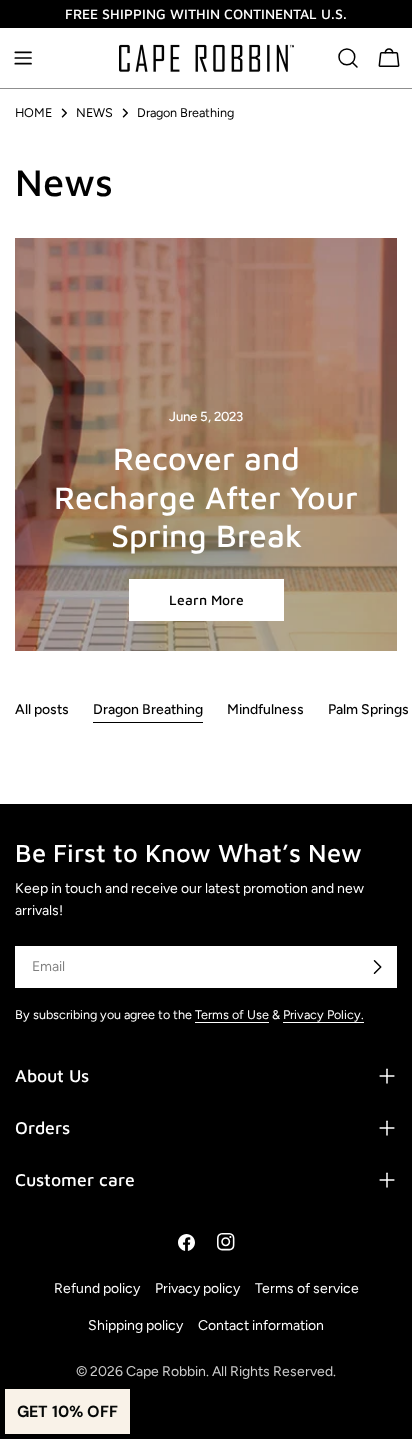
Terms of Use (232, 1014)
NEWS (94, 112)
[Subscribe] (377, 967)
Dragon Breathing (148, 709)
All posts (42, 709)
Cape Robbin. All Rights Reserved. (231, 1371)
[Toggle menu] (23, 58)
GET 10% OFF (67, 1411)
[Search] (348, 58)
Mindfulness (265, 709)
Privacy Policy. (323, 1014)
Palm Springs (368, 709)
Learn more (206, 599)
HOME (33, 112)
